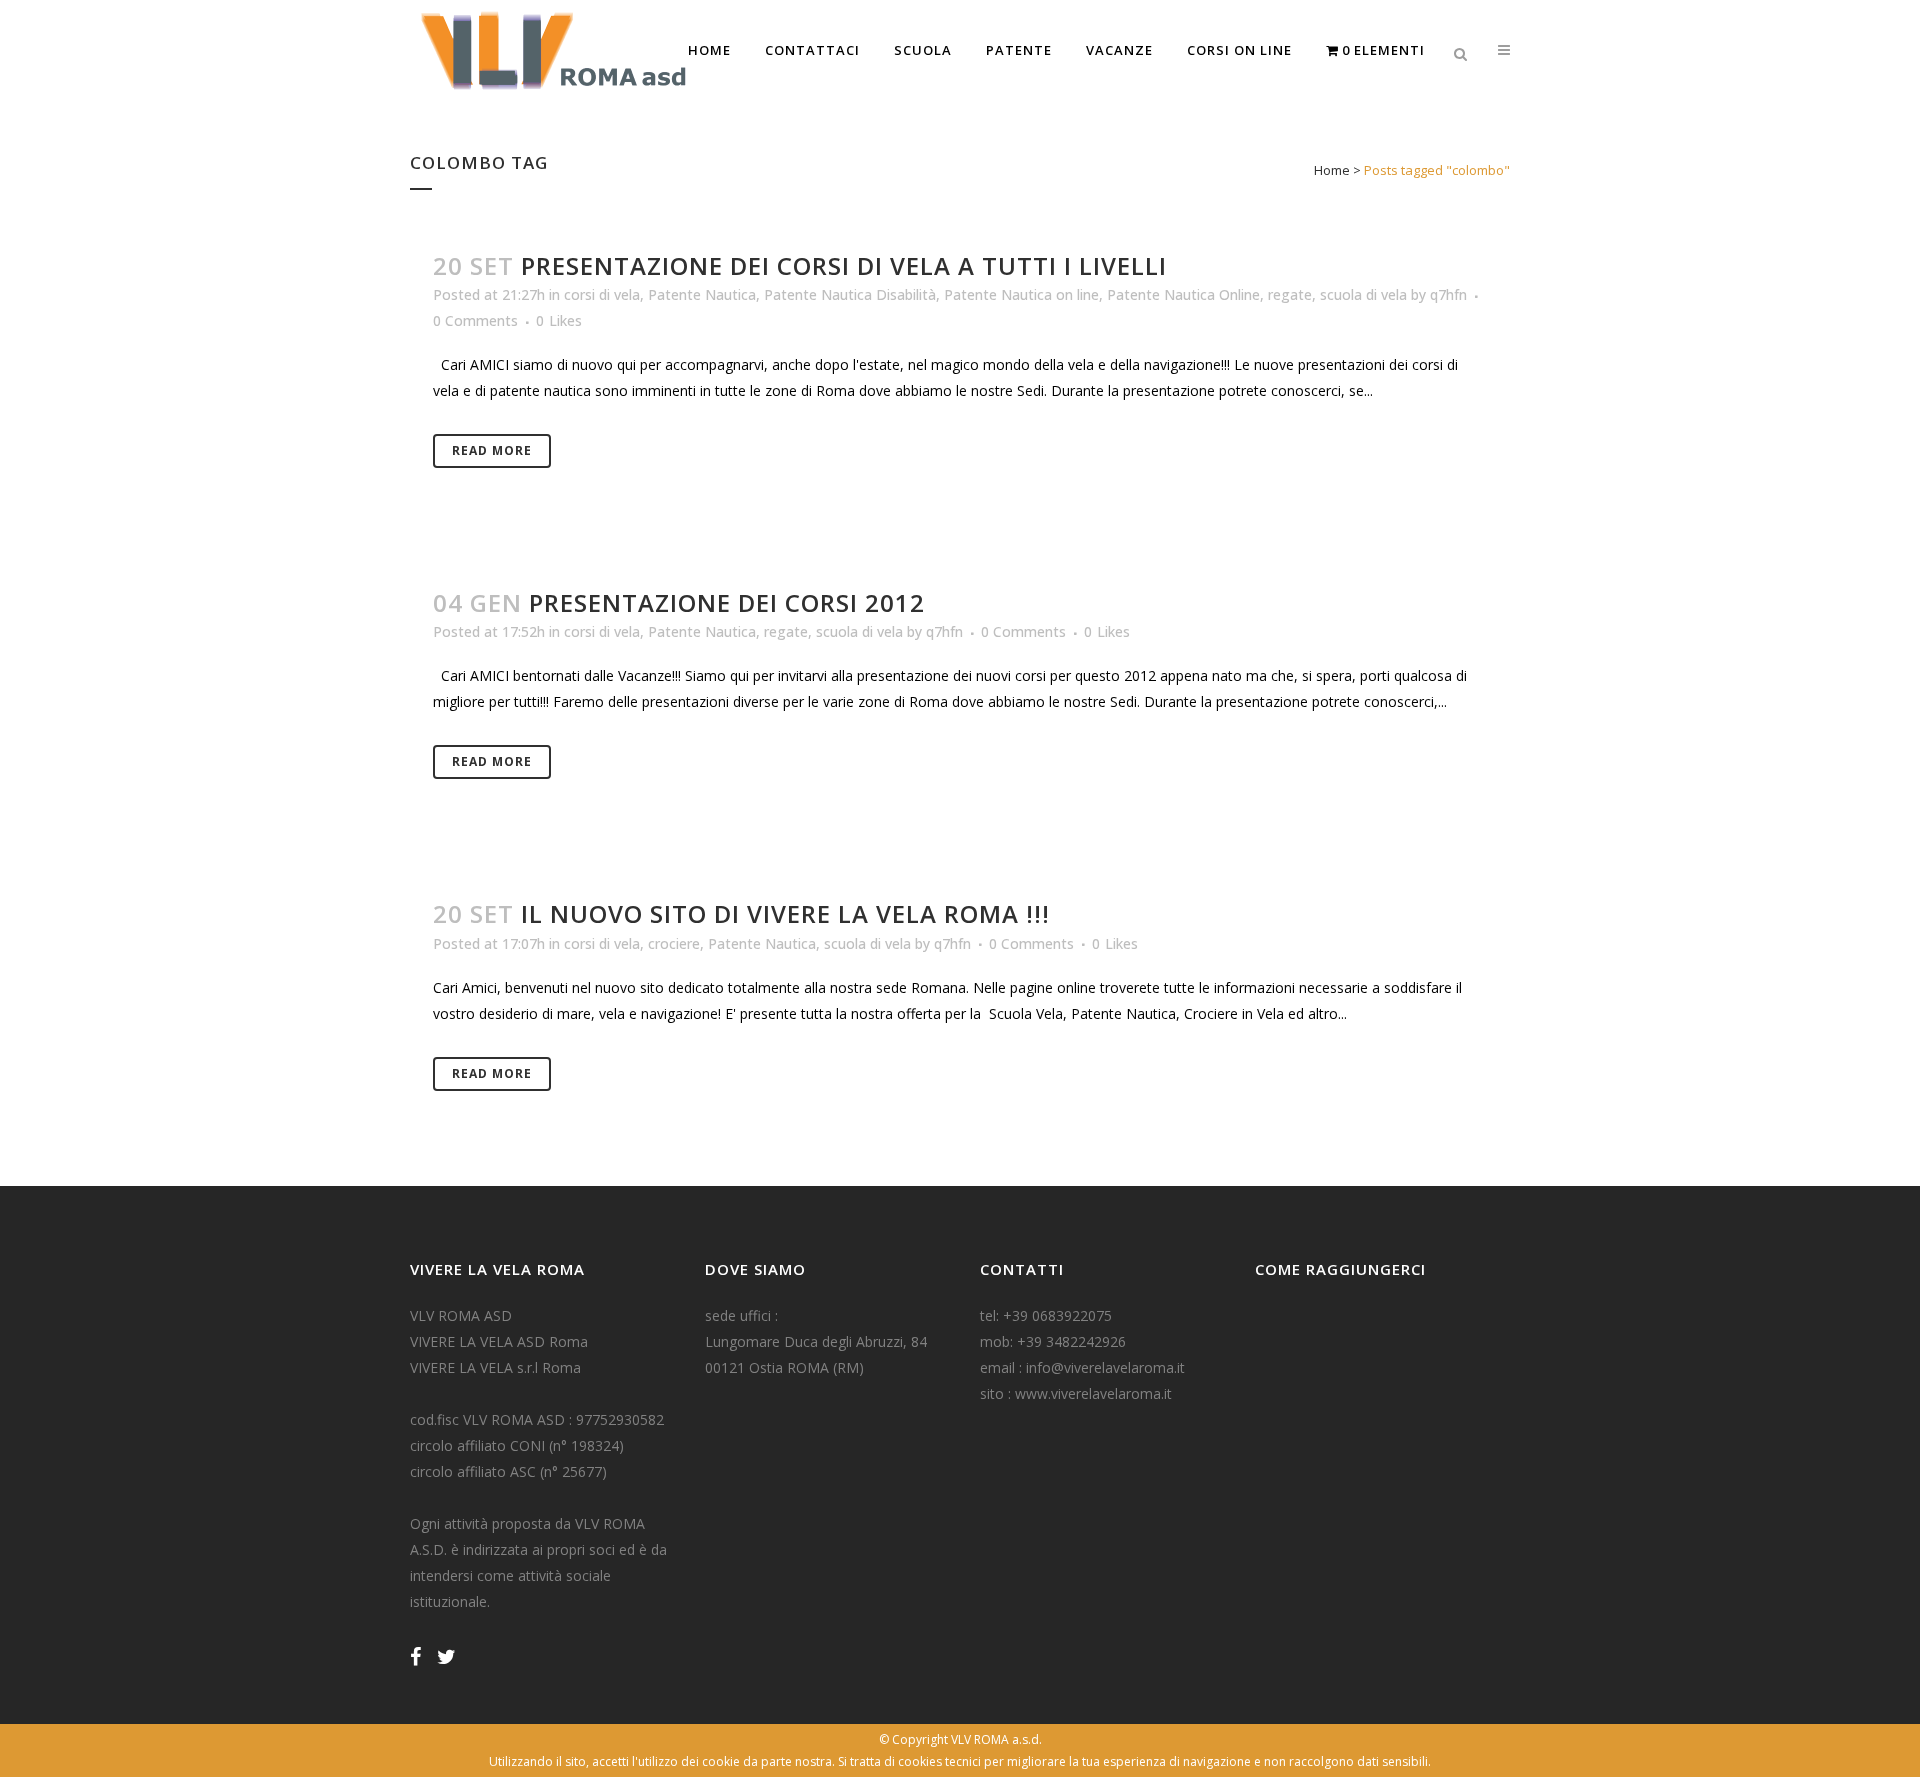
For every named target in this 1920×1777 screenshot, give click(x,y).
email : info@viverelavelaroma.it (1082, 1367)
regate (1290, 294)
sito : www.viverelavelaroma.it (1076, 1393)
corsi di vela (602, 294)
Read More (492, 450)
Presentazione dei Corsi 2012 (727, 602)
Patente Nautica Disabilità (850, 294)
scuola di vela (1363, 294)
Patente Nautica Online (1183, 294)
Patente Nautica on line (1021, 294)
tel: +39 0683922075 (1046, 1315)
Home (1332, 170)
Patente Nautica (702, 294)
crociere (674, 943)
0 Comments (475, 320)
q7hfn (1448, 294)
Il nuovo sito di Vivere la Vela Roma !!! (785, 913)
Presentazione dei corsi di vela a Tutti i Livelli (844, 265)
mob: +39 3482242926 (1053, 1341)
